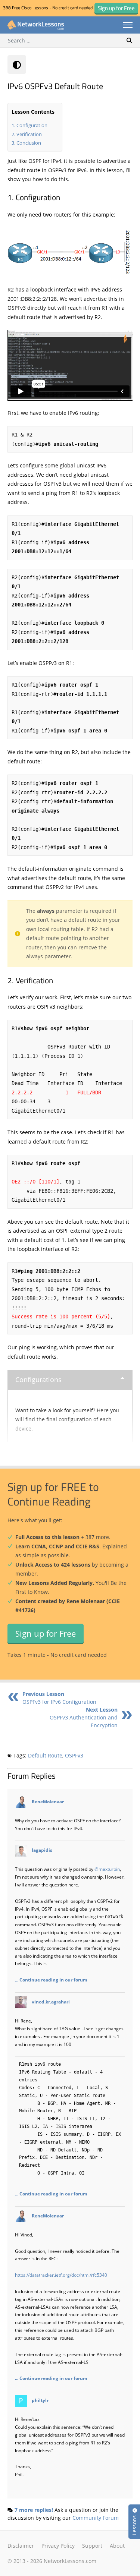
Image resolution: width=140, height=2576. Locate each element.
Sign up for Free (46, 1633)
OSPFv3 (74, 1755)
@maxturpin (107, 1869)
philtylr (40, 2400)
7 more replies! (34, 2510)
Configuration (32, 125)
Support (92, 2546)
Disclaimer (21, 2546)
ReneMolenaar (48, 1801)
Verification (29, 134)
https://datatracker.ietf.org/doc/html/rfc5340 (61, 2275)
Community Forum (96, 2518)
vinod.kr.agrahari (51, 2002)
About (117, 2546)
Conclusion (29, 143)
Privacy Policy (58, 2546)
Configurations (38, 1380)
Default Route (45, 1755)
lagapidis (42, 1850)
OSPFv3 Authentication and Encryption (84, 1717)
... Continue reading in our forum (51, 1980)
